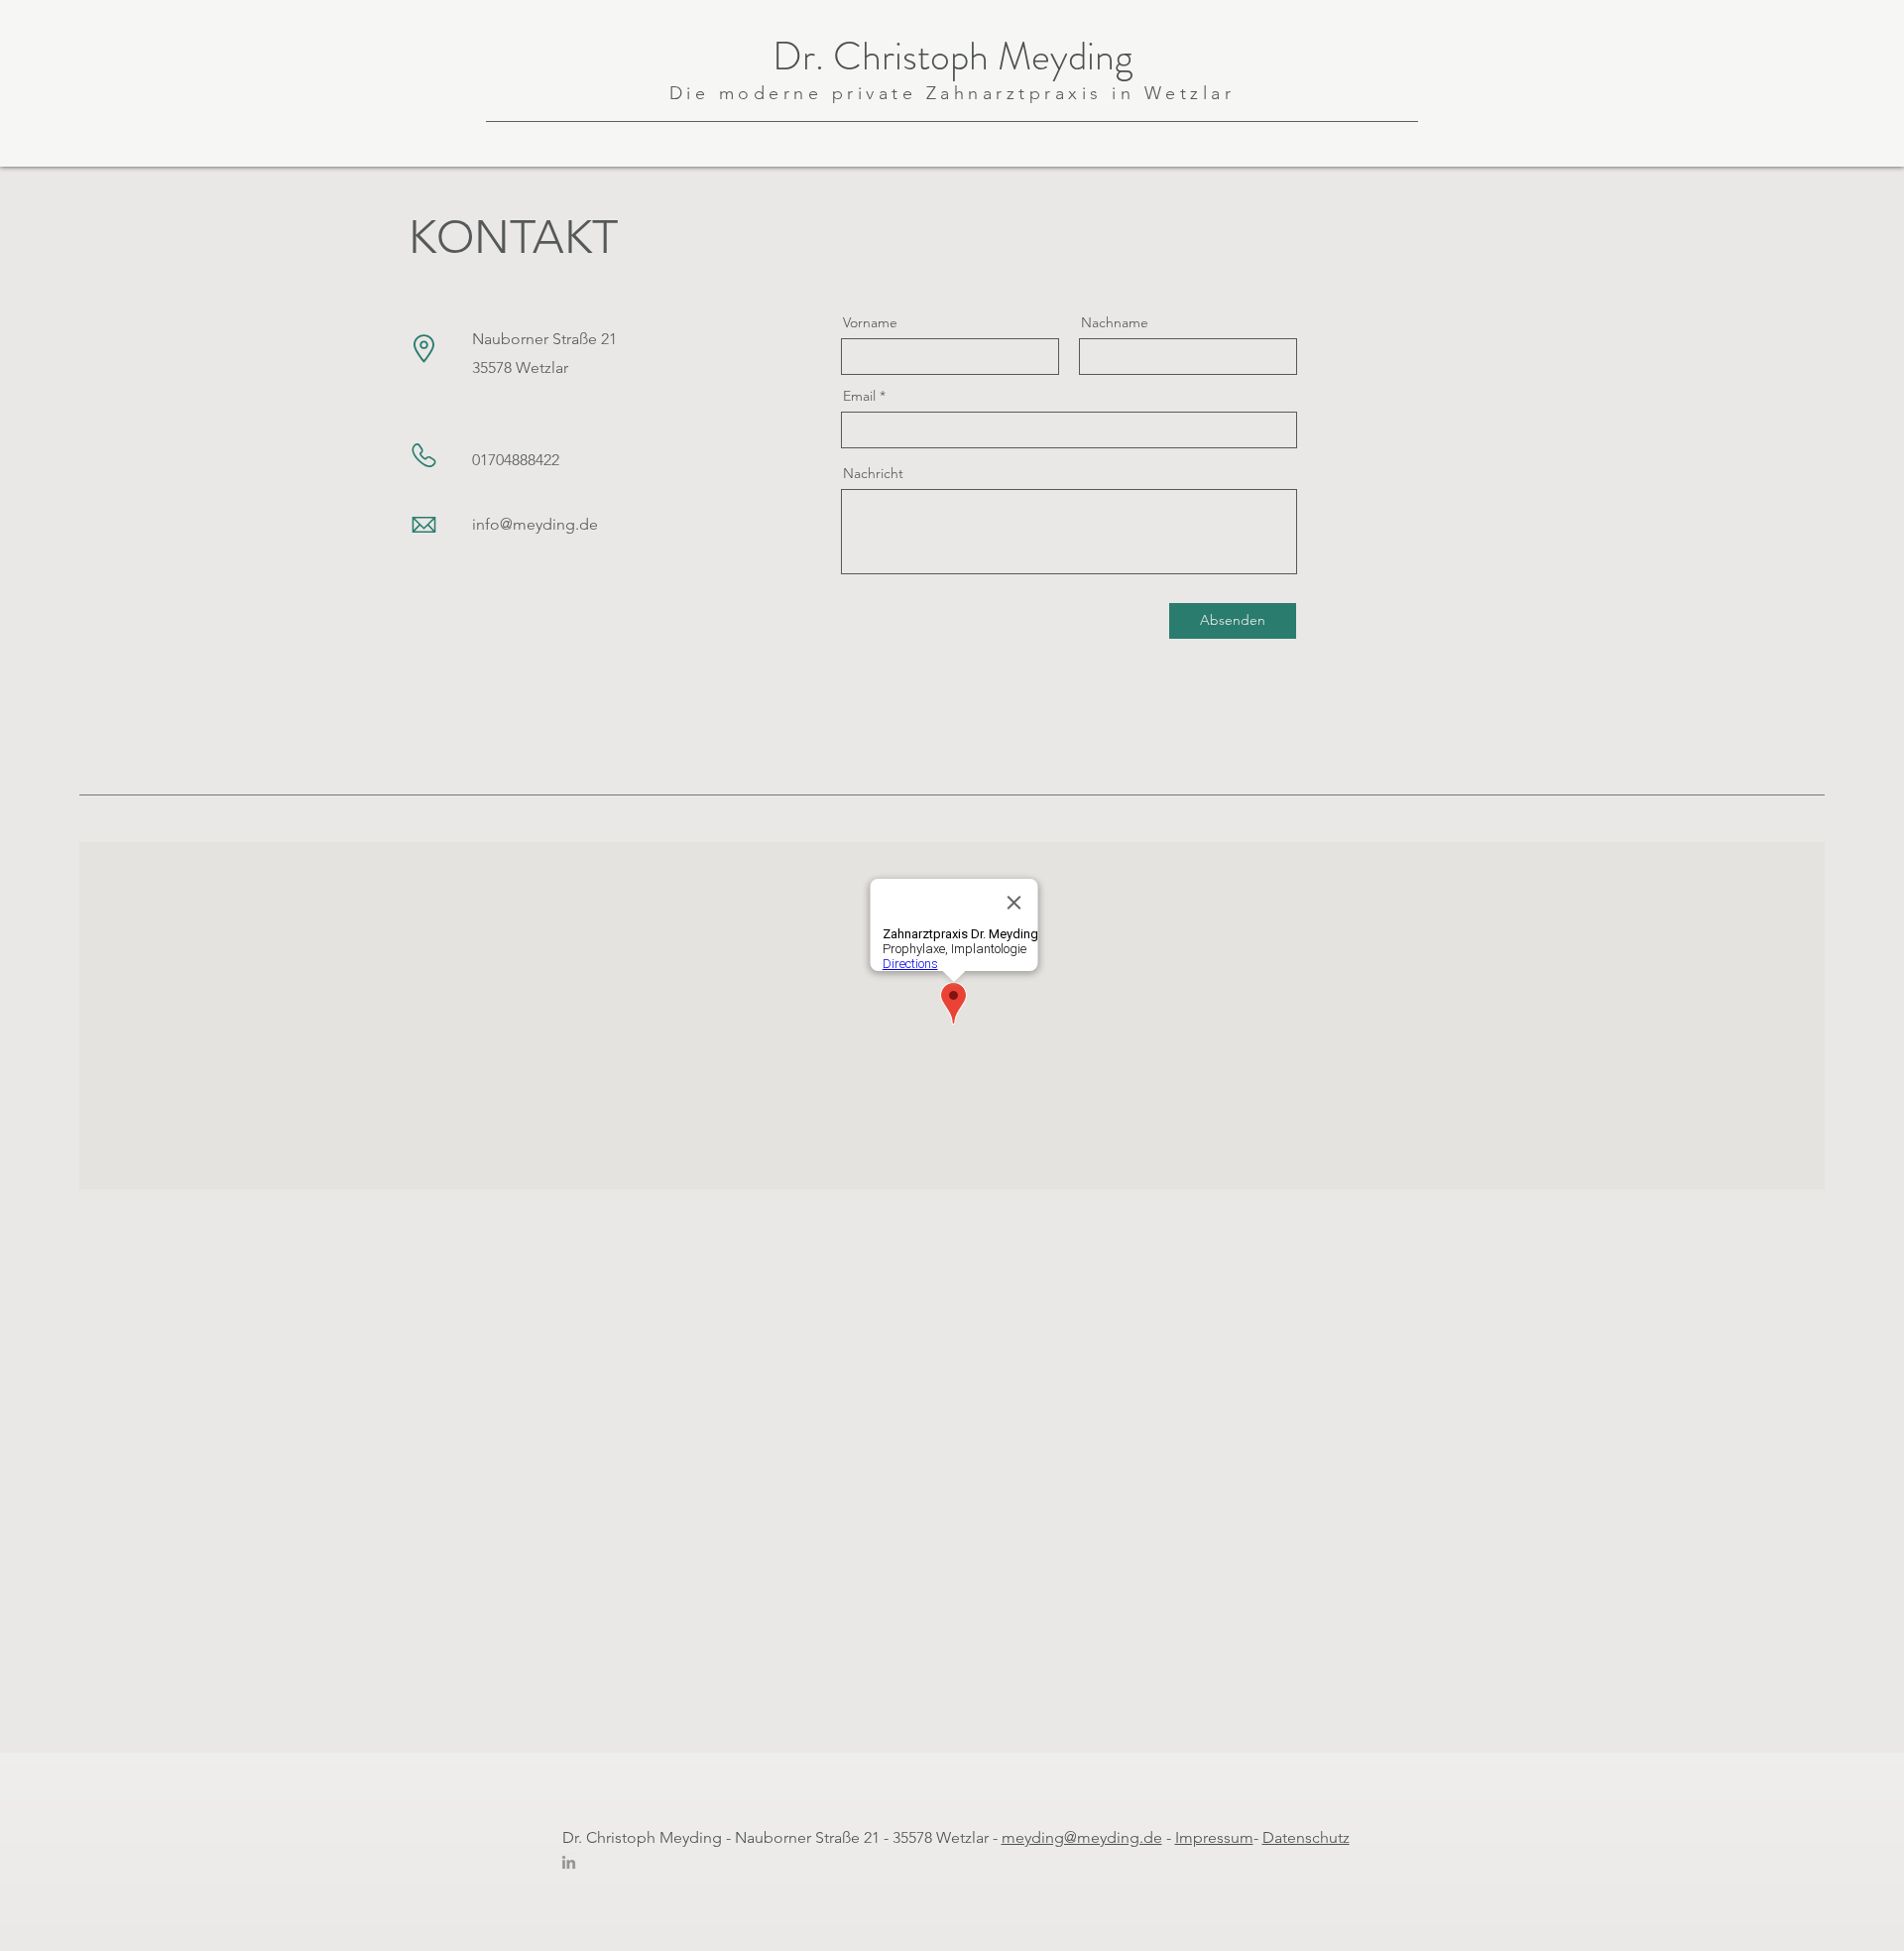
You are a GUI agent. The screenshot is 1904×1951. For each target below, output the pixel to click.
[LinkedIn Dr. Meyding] (569, 1862)
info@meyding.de (535, 524)
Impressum (1214, 1837)
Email (859, 396)
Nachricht (873, 473)
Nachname (1115, 322)
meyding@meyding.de (1082, 1837)
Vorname (870, 322)
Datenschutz (1306, 1837)
